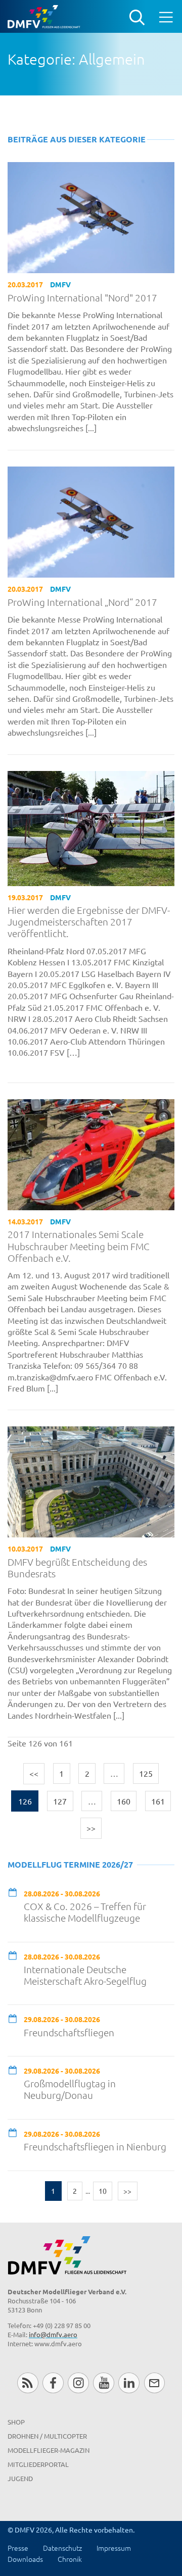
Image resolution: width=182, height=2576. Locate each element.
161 (158, 1801)
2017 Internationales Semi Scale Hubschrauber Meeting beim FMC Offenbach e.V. (79, 1246)
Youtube (103, 2383)
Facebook (53, 2383)
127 (60, 1801)
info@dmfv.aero (53, 2334)
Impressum (114, 2548)
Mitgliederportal (38, 2464)
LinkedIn (129, 2383)
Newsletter (154, 2383)
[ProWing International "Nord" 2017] (91, 216)
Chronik (70, 2559)
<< (34, 1773)
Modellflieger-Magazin (49, 2450)
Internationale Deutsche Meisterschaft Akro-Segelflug (85, 1975)
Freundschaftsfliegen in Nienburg (95, 2147)
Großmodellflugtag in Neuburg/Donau (70, 2089)
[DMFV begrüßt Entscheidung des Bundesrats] (91, 1481)
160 (124, 1801)
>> (91, 1828)
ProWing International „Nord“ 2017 (82, 602)
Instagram (78, 2383)
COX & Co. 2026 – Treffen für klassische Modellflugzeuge (85, 1912)
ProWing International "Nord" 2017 (82, 298)
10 (103, 2191)
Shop (16, 2422)
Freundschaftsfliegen (69, 2032)
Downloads (25, 2559)
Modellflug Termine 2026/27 (70, 1864)
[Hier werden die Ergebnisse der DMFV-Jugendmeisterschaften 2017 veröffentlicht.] (91, 827)
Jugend (20, 2478)
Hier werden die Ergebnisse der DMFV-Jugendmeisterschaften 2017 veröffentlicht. (89, 922)
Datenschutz (62, 2548)
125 (146, 1773)
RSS (28, 2383)
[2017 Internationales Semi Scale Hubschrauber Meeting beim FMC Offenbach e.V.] (91, 1153)
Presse (18, 2548)
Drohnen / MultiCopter (47, 2436)
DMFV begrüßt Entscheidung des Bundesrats (77, 1568)
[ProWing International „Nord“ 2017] (91, 521)
